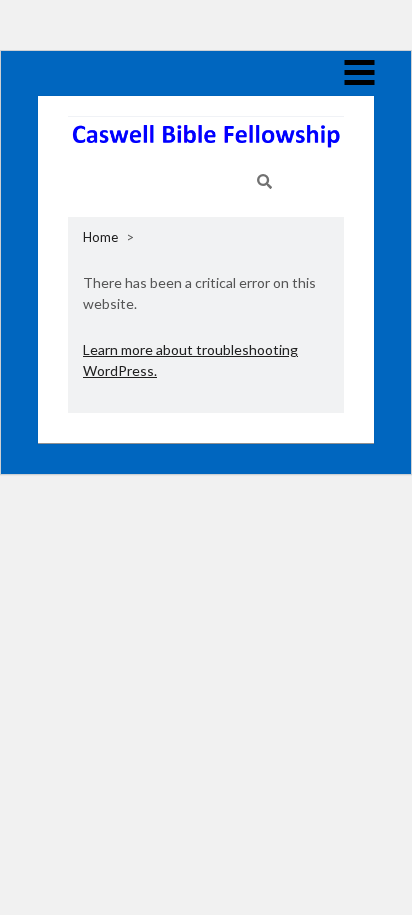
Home (100, 237)
